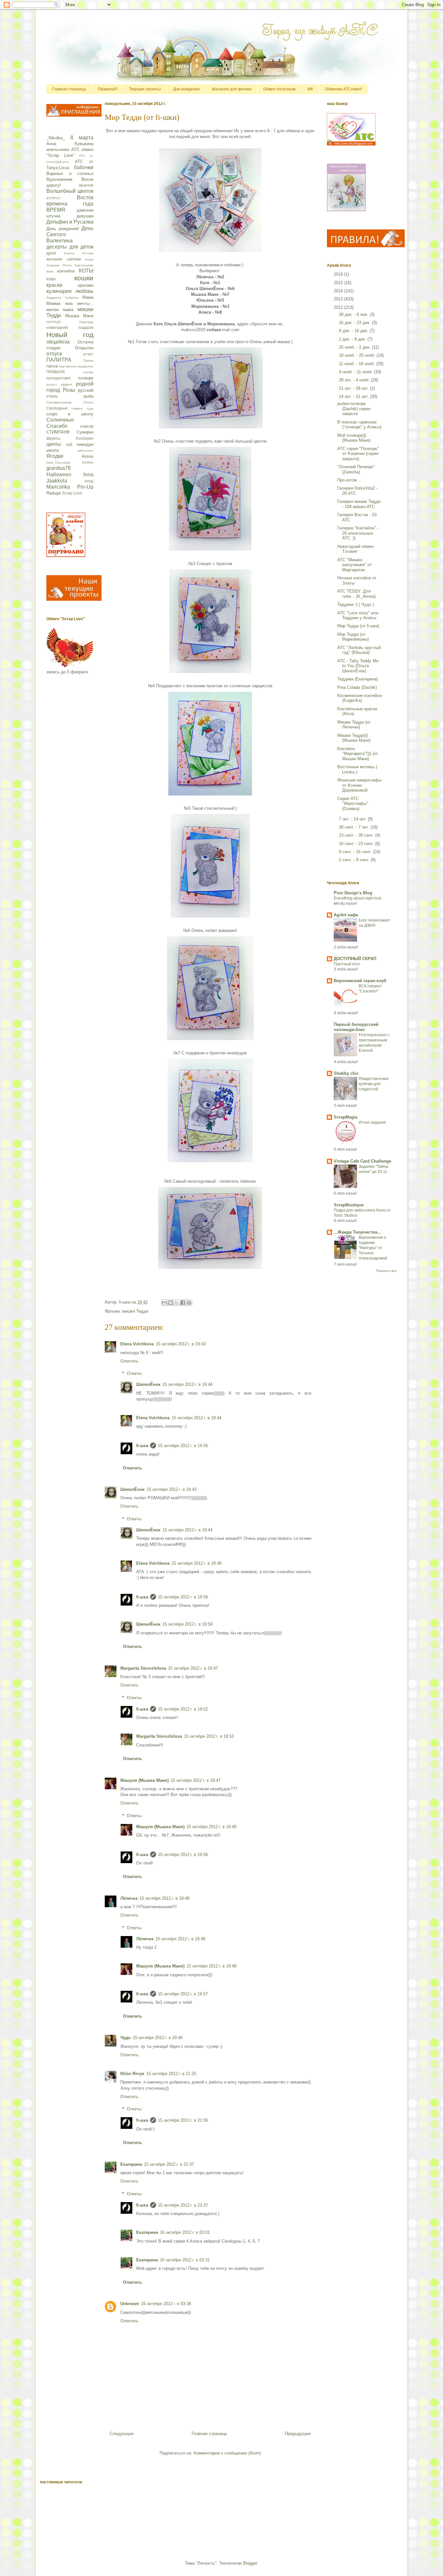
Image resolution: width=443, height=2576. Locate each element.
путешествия (59, 378)
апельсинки (58, 150)
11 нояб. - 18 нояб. (358, 364)
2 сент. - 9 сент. (355, 860)
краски (54, 285)
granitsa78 (59, 468)
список (87, 426)
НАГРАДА (54, 322)
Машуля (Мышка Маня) (144, 1780)
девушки (85, 216)
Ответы (134, 1373)
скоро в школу (70, 414)
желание (54, 259)
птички (88, 372)
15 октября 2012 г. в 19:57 (183, 1994)
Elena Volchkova (137, 1344)
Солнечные (60, 420)
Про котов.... (350, 480)
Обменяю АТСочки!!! (343, 89)
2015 (339, 283)
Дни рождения (186, 89)
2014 (339, 291)
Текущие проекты (145, 89)
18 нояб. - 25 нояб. (358, 355)
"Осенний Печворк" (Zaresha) (356, 469)
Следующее (122, 2434)
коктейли (66, 271)
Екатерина (131, 2164)
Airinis (88, 456)
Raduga (54, 493)
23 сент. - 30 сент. (357, 835)
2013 (339, 299)
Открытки (84, 348)
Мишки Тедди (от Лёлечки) (354, 725)
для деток (82, 247)
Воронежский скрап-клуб (360, 981)
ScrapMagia (346, 1117)
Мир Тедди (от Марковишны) (353, 637)
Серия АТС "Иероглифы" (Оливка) (353, 804)
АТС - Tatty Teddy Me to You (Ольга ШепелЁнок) (358, 666)
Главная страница (69, 89)
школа (53, 450)
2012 (339, 307)
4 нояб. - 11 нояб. (356, 372)
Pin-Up (85, 487)
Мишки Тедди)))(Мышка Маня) (354, 738)
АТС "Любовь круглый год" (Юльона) (359, 650)
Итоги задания (372, 1122)
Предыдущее (298, 2434)
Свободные (57, 408)
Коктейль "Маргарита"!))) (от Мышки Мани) (358, 754)
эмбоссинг (85, 451)
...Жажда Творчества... (357, 1232)
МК (310, 89)
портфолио (68, 366)
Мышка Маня (79, 316)
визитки (86, 185)
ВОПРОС (54, 198)
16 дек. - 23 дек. (355, 323)
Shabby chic (346, 1073)
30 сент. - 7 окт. (355, 827)
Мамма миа (60, 303)
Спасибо (57, 426)
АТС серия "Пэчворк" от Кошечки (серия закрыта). (358, 454)
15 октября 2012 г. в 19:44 (187, 1384)
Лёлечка (129, 1898)
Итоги (67, 265)
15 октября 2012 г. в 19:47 (193, 1668)
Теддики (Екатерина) (358, 679)
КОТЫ (86, 271)
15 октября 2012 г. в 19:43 (181, 1344)
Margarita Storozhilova (143, 1668)
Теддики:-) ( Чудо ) (356, 604)
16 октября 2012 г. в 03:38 (166, 2304)
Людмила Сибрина (63, 298)
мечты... (85, 303)
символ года (82, 408)
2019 (339, 274)
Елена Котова (79, 253)
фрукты (53, 438)
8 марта (82, 138)
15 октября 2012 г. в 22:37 (169, 2164)
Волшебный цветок (70, 191)
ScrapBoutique (349, 1205)
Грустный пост (347, 964)
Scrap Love (72, 493)
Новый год (70, 335)
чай (69, 444)
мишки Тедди (135, 1311)
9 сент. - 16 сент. (356, 852)
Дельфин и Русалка (70, 222)
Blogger (250, 2563)
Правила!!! (108, 89)
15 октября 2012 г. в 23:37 (183, 2205)
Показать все (386, 1271)
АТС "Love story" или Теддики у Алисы (358, 615)
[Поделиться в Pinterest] (189, 1303)
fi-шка (142, 1446)
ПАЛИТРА (59, 360)
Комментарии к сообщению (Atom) (227, 2453)
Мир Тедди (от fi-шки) (358, 626)
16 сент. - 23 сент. (357, 844)
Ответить (129, 1361)
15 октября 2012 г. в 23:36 (183, 2120)
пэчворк (86, 378)
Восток (85, 197)
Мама (88, 297)
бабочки (84, 167)
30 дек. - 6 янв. (354, 314)
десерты (57, 247)
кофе (51, 279)
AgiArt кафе (346, 915)
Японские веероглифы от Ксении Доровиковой (359, 785)
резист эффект (59, 384)
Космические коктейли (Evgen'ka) (359, 698)
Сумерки (85, 432)
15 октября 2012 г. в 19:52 (183, 1709)
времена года (70, 204)
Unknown (130, 2304)
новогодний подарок (70, 327)
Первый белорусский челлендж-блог (356, 1027)
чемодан (85, 444)
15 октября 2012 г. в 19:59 (187, 1624)
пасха (52, 366)
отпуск (54, 354)
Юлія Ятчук (132, 2074)
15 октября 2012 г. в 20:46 (158, 2038)
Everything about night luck (358, 898)
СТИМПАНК (58, 432)
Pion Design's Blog (353, 893)
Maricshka (58, 487)
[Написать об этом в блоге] (171, 1303)
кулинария (59, 291)
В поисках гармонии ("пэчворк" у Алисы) (359, 425)
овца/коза (58, 342)
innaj (89, 481)
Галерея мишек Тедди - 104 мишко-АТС (359, 504)
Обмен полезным (279, 89)
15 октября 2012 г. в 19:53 (209, 1736)
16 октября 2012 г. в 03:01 (185, 2232)
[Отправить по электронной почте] (164, 1303)
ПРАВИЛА (56, 372)
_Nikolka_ (56, 138)
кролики (86, 285)
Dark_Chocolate (58, 463)
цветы (54, 444)
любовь (84, 291)
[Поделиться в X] (177, 1303)
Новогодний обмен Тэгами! (355, 549)
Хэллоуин (84, 438)
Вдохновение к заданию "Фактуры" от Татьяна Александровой (373, 1248)
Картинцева (84, 265)
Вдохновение (59, 179)
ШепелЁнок (148, 1384)
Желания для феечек (232, 89)
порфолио (85, 366)
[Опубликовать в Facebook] (183, 1303)
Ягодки (55, 456)
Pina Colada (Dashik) (357, 687)
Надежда (86, 322)
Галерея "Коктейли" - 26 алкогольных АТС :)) (358, 533)
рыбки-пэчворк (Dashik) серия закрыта (354, 409)
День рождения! (63, 229)
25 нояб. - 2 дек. (355, 347)
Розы (69, 390)
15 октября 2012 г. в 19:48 (197, 1563)
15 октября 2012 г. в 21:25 (171, 2074)
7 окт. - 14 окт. (353, 819)
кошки (84, 278)
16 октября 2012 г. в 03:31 (185, 2260)
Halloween (59, 475)
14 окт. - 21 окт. (354, 396)
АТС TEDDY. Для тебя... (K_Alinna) (356, 594)
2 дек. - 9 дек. (353, 339)
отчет (88, 354)
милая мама (60, 310)
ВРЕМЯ (56, 210)
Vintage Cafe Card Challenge (362, 1161)
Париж (88, 360)
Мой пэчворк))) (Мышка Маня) (354, 438)
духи (51, 253)
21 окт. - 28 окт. (354, 388)
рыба (89, 396)
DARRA (88, 463)
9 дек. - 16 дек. (354, 331)
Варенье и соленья (70, 174)
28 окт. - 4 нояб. (355, 380)
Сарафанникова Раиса (70, 402)
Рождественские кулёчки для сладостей (374, 1084)
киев (50, 271)
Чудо (126, 2038)
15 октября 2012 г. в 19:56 (183, 1446)
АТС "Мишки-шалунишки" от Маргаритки (354, 565)
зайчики (74, 259)
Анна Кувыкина (70, 144)
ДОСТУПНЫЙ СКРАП (355, 959)
